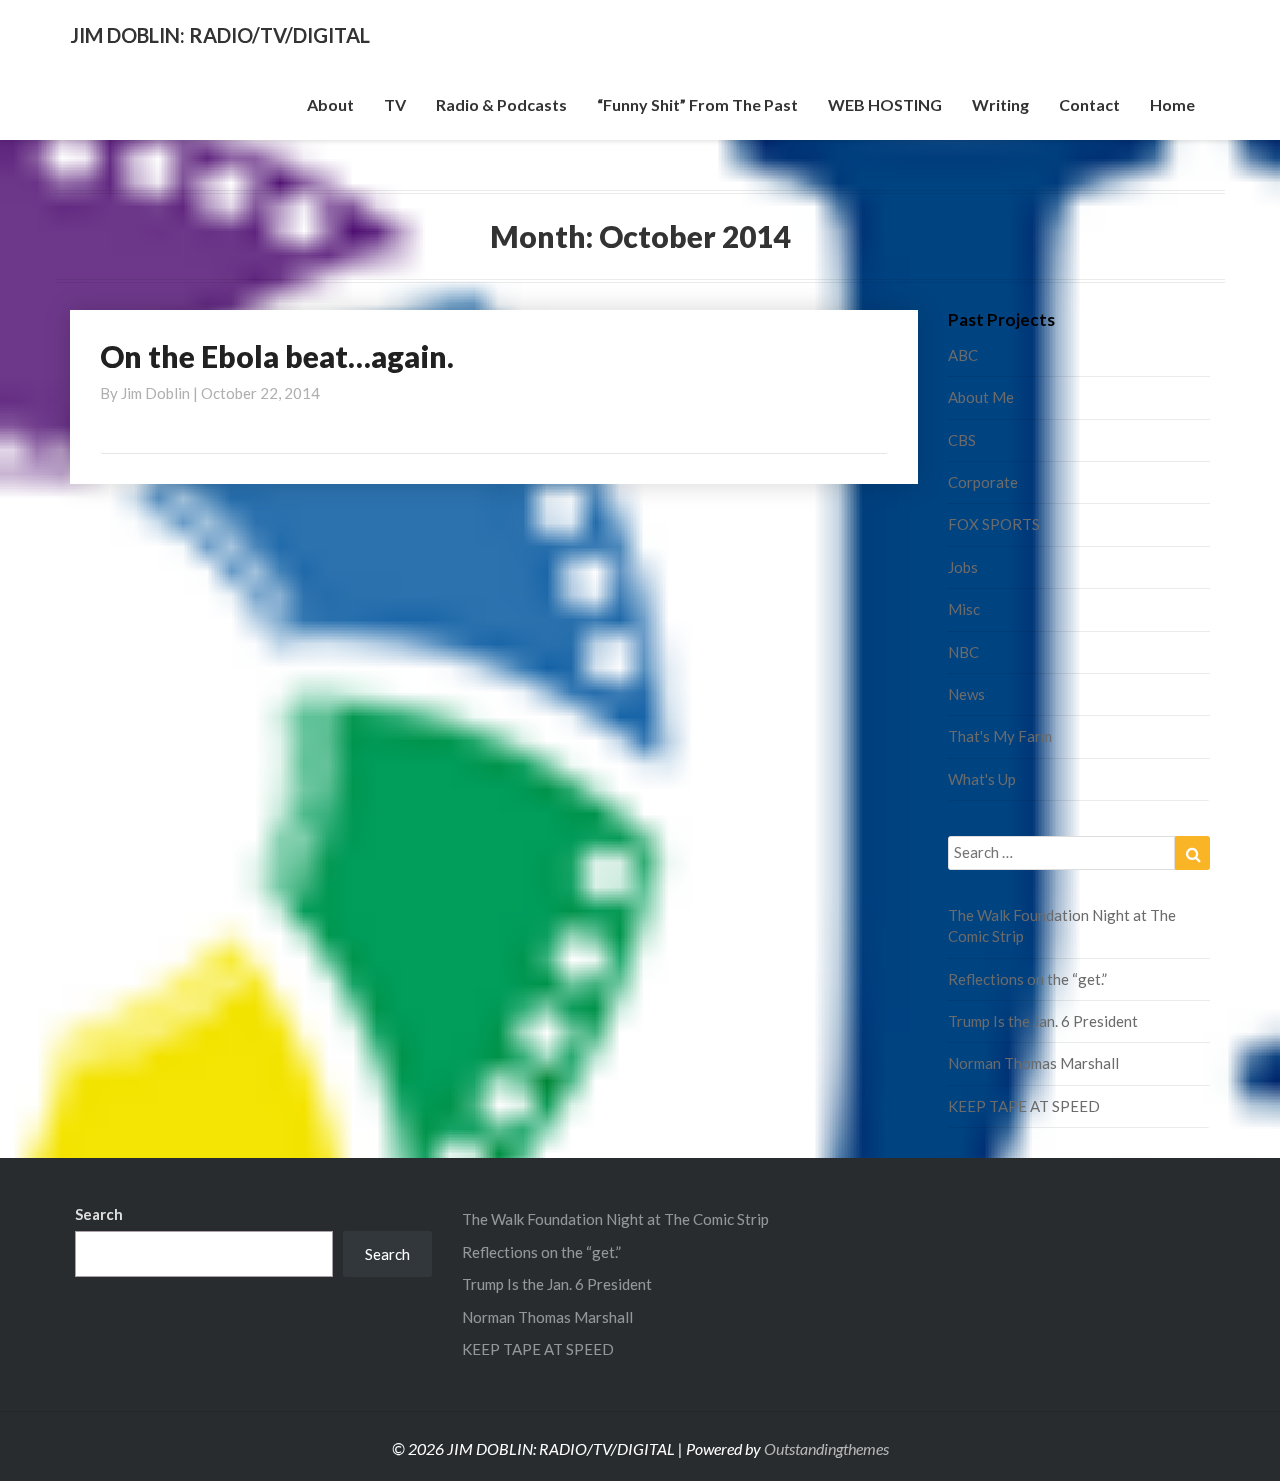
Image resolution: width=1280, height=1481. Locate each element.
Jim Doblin (155, 393)
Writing (1000, 104)
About (330, 104)
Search (99, 1214)
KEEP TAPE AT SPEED (1024, 1106)
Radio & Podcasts (501, 104)
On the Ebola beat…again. (277, 356)
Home (1172, 104)
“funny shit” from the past (697, 104)
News (966, 694)
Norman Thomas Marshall (1033, 1063)
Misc (964, 609)
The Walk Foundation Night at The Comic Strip (615, 1219)
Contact (1089, 104)
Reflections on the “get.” (1027, 979)
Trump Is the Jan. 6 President (1043, 1021)
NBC (963, 652)
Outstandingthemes (826, 1448)
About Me (981, 397)
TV (395, 104)
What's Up (982, 779)
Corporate (983, 482)
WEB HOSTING (885, 104)
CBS (962, 440)
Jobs (963, 567)
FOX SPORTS (994, 524)
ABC (963, 355)
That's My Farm (1000, 736)
